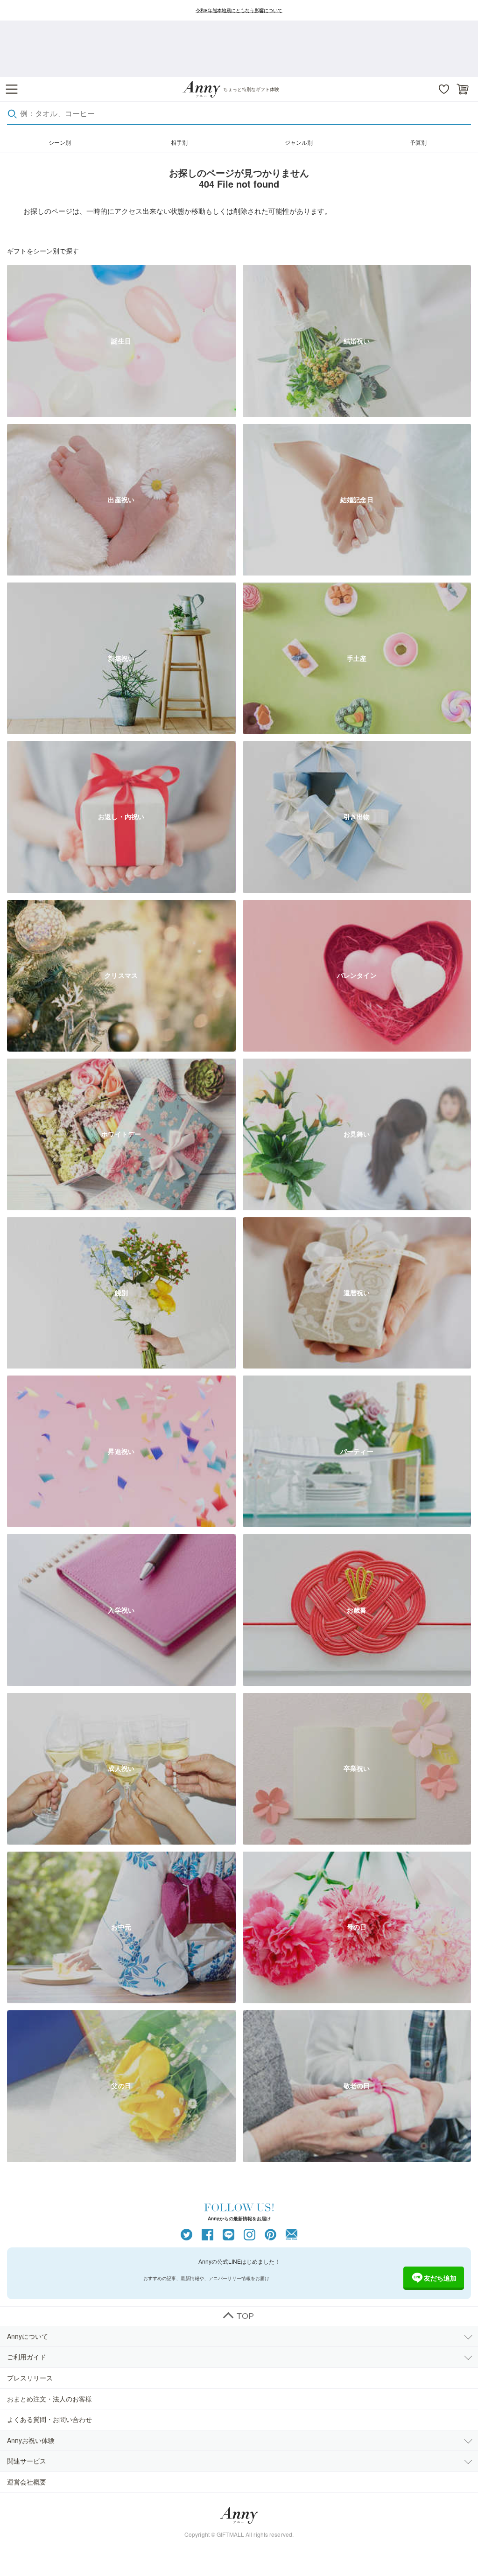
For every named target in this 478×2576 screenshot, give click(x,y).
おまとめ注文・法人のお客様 (49, 2399)
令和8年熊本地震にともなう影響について (239, 10)
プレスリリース (30, 2378)
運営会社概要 (27, 2482)
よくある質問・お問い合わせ (49, 2419)
